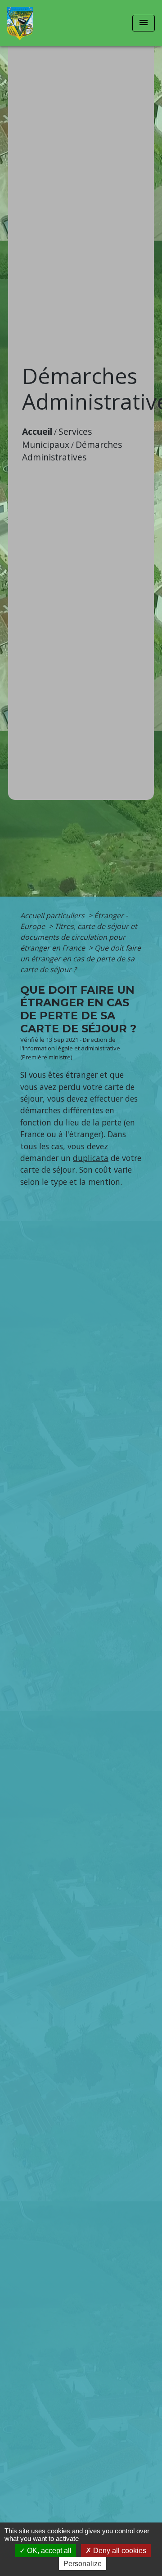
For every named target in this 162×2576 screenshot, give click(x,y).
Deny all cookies (119, 2551)
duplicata (91, 1158)
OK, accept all (48, 2551)
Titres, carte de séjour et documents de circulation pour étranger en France (79, 937)
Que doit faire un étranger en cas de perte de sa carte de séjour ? (81, 959)
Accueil (37, 431)
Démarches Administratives (72, 451)
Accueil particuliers (53, 915)
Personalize (83, 2564)
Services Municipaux (57, 438)
